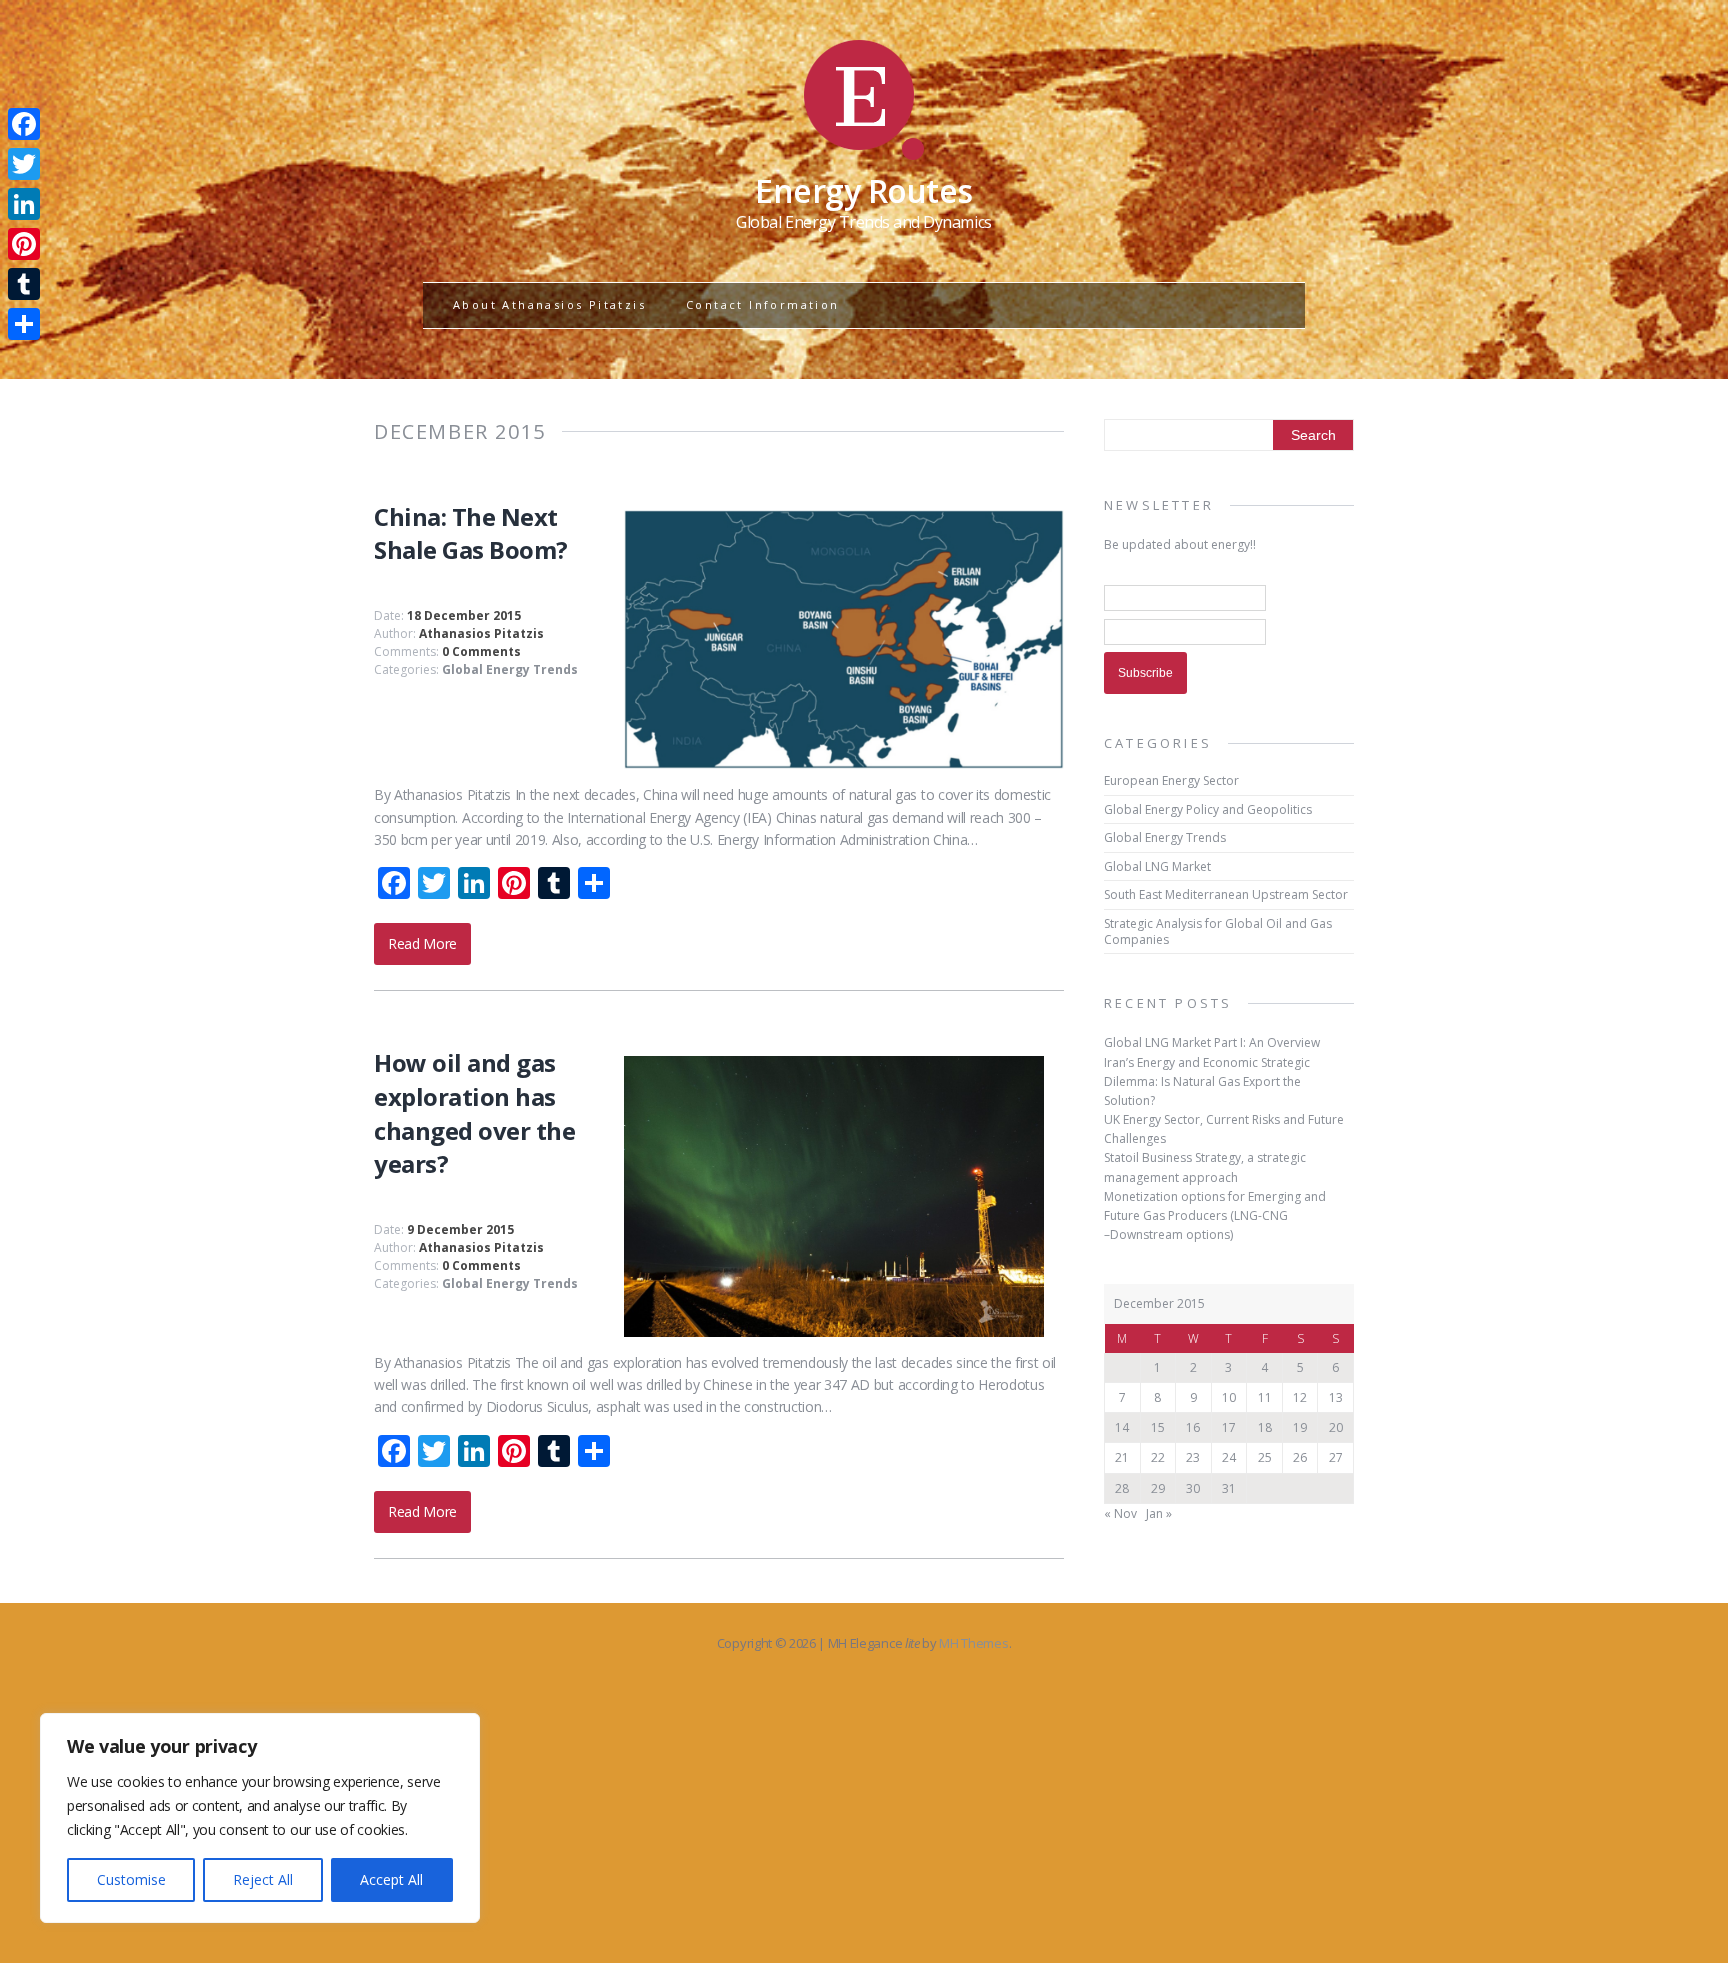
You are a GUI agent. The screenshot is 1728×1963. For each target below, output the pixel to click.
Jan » (1159, 1513)
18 (1265, 1427)
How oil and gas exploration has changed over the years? (474, 1113)
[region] (260, 1818)
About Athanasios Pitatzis (549, 304)
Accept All (391, 1879)
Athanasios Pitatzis (481, 633)
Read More (422, 943)
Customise (131, 1879)
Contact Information (763, 304)
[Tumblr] (24, 284)
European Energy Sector (1171, 780)
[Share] (24, 324)
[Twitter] (24, 164)
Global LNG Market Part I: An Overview (1212, 1042)
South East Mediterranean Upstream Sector (1226, 894)
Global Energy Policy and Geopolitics (1208, 809)
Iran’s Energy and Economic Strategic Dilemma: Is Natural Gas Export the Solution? (1207, 1081)
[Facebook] (24, 124)
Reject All (263, 1879)
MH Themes (973, 1643)
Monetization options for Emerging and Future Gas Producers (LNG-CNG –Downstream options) (1215, 1215)
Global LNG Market (1157, 866)
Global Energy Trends (510, 669)
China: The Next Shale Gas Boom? (471, 533)
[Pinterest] (24, 244)
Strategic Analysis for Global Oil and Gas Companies (1218, 931)
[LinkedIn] (24, 204)
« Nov (1120, 1513)
